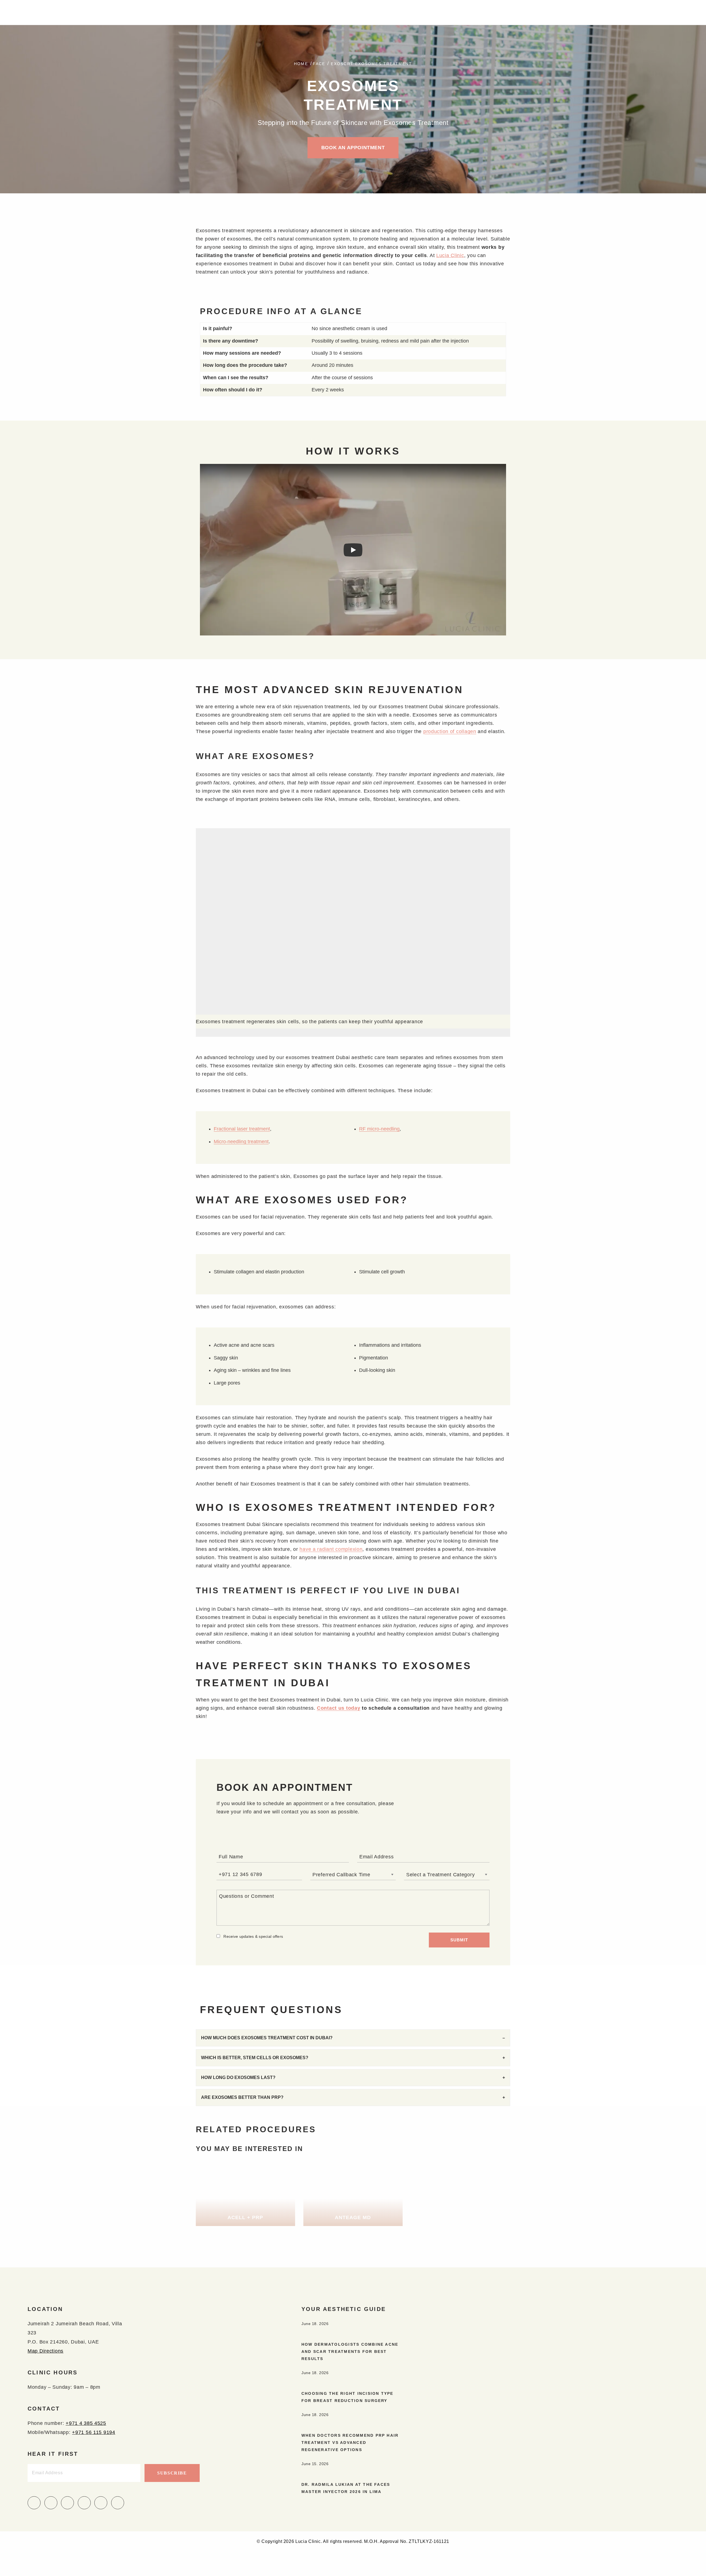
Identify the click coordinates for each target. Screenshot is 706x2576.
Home (301, 64)
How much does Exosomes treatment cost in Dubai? (267, 2038)
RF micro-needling (379, 1129)
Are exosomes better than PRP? (242, 2097)
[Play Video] (353, 550)
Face (319, 64)
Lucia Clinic (450, 255)
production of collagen (450, 731)
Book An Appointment (353, 148)
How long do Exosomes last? (238, 2077)
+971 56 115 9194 (94, 2432)
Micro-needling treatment (241, 1142)
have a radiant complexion (331, 1549)
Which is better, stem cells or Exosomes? (255, 2058)
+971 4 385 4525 (86, 2423)
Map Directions (46, 2351)
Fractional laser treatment (242, 1129)
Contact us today (339, 1708)
